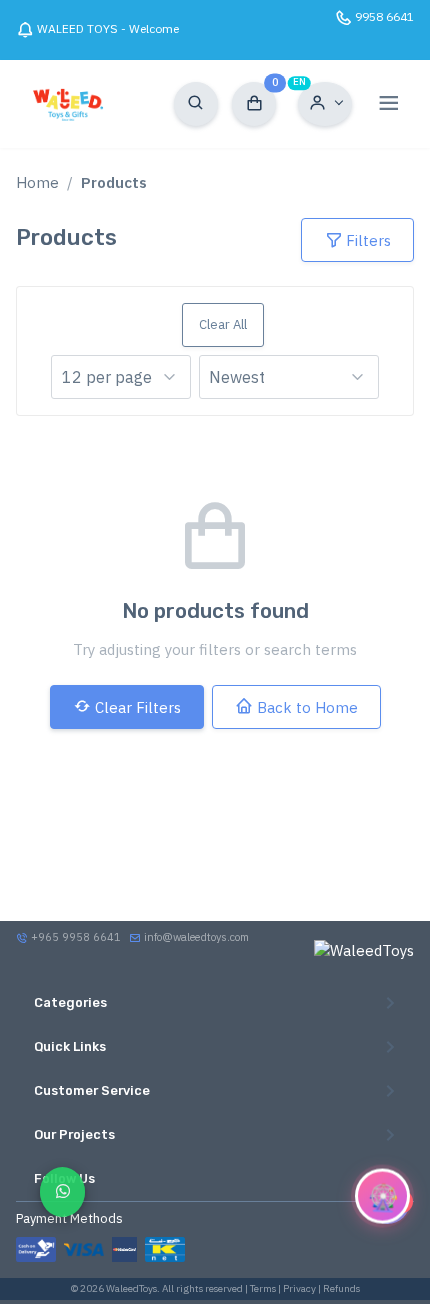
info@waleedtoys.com (196, 937)
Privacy (299, 1288)
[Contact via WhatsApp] (62, 1191)
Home (37, 182)
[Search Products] (196, 104)
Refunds (341, 1288)
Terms (263, 1288)
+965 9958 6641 (74, 937)
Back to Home (307, 707)
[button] (325, 104)
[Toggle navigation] (389, 104)
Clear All (223, 324)
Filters (368, 240)
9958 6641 (384, 16)
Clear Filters (138, 707)
